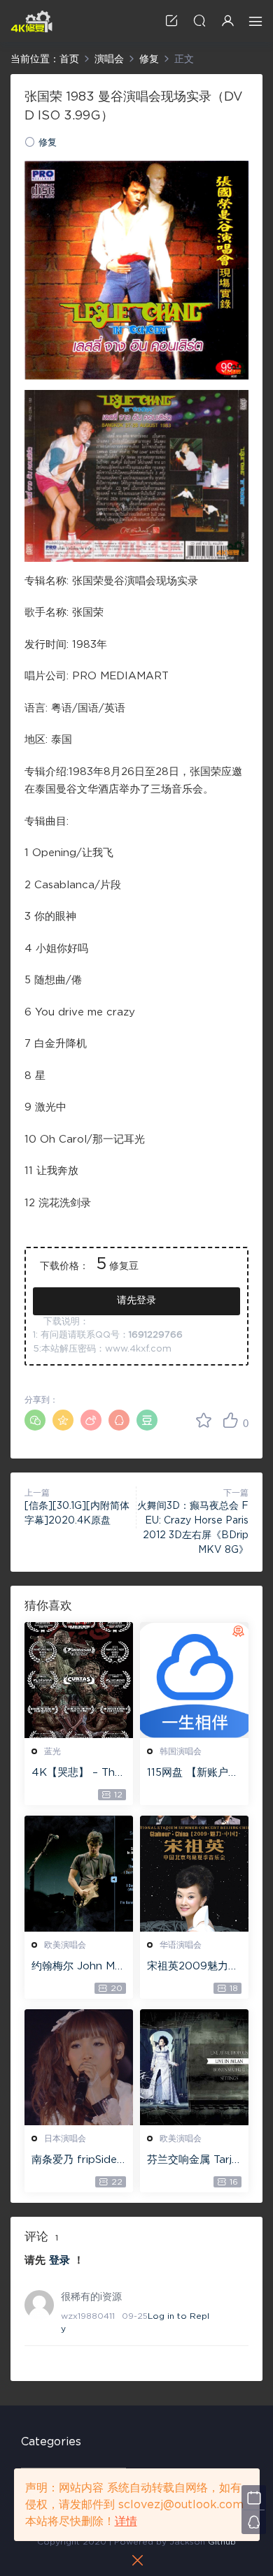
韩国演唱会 (181, 1751)
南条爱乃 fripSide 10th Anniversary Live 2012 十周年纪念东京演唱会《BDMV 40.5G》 (79, 2161)
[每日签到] (254, 2497)
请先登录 (136, 1301)
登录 (59, 2260)
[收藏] (204, 1420)
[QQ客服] (254, 2522)
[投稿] (171, 21)
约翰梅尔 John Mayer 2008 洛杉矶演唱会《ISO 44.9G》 (79, 1967)
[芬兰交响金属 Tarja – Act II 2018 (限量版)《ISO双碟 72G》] (194, 2067)
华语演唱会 (181, 1945)
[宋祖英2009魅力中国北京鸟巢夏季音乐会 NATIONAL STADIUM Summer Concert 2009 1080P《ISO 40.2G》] (194, 1874)
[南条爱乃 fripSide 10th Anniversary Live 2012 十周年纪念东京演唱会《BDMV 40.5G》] (79, 2067)
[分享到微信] (35, 1420)
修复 (48, 143)
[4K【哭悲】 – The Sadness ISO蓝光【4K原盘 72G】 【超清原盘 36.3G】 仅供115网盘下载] (79, 1680)
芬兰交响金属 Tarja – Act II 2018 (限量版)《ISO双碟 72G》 (193, 2161)
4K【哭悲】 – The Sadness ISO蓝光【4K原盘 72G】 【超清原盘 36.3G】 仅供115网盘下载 (76, 1774)
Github (222, 2542)
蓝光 (52, 1751)
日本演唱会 (65, 2139)
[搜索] (199, 21)
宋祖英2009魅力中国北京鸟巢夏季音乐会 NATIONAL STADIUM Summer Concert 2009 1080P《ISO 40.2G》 (194, 1967)
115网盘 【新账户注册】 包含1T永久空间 (193, 1774)
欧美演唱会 (65, 1945)
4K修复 (31, 21)
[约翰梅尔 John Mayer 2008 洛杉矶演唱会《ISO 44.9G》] (79, 1874)
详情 (126, 2521)
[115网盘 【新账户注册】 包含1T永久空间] (194, 1680)
